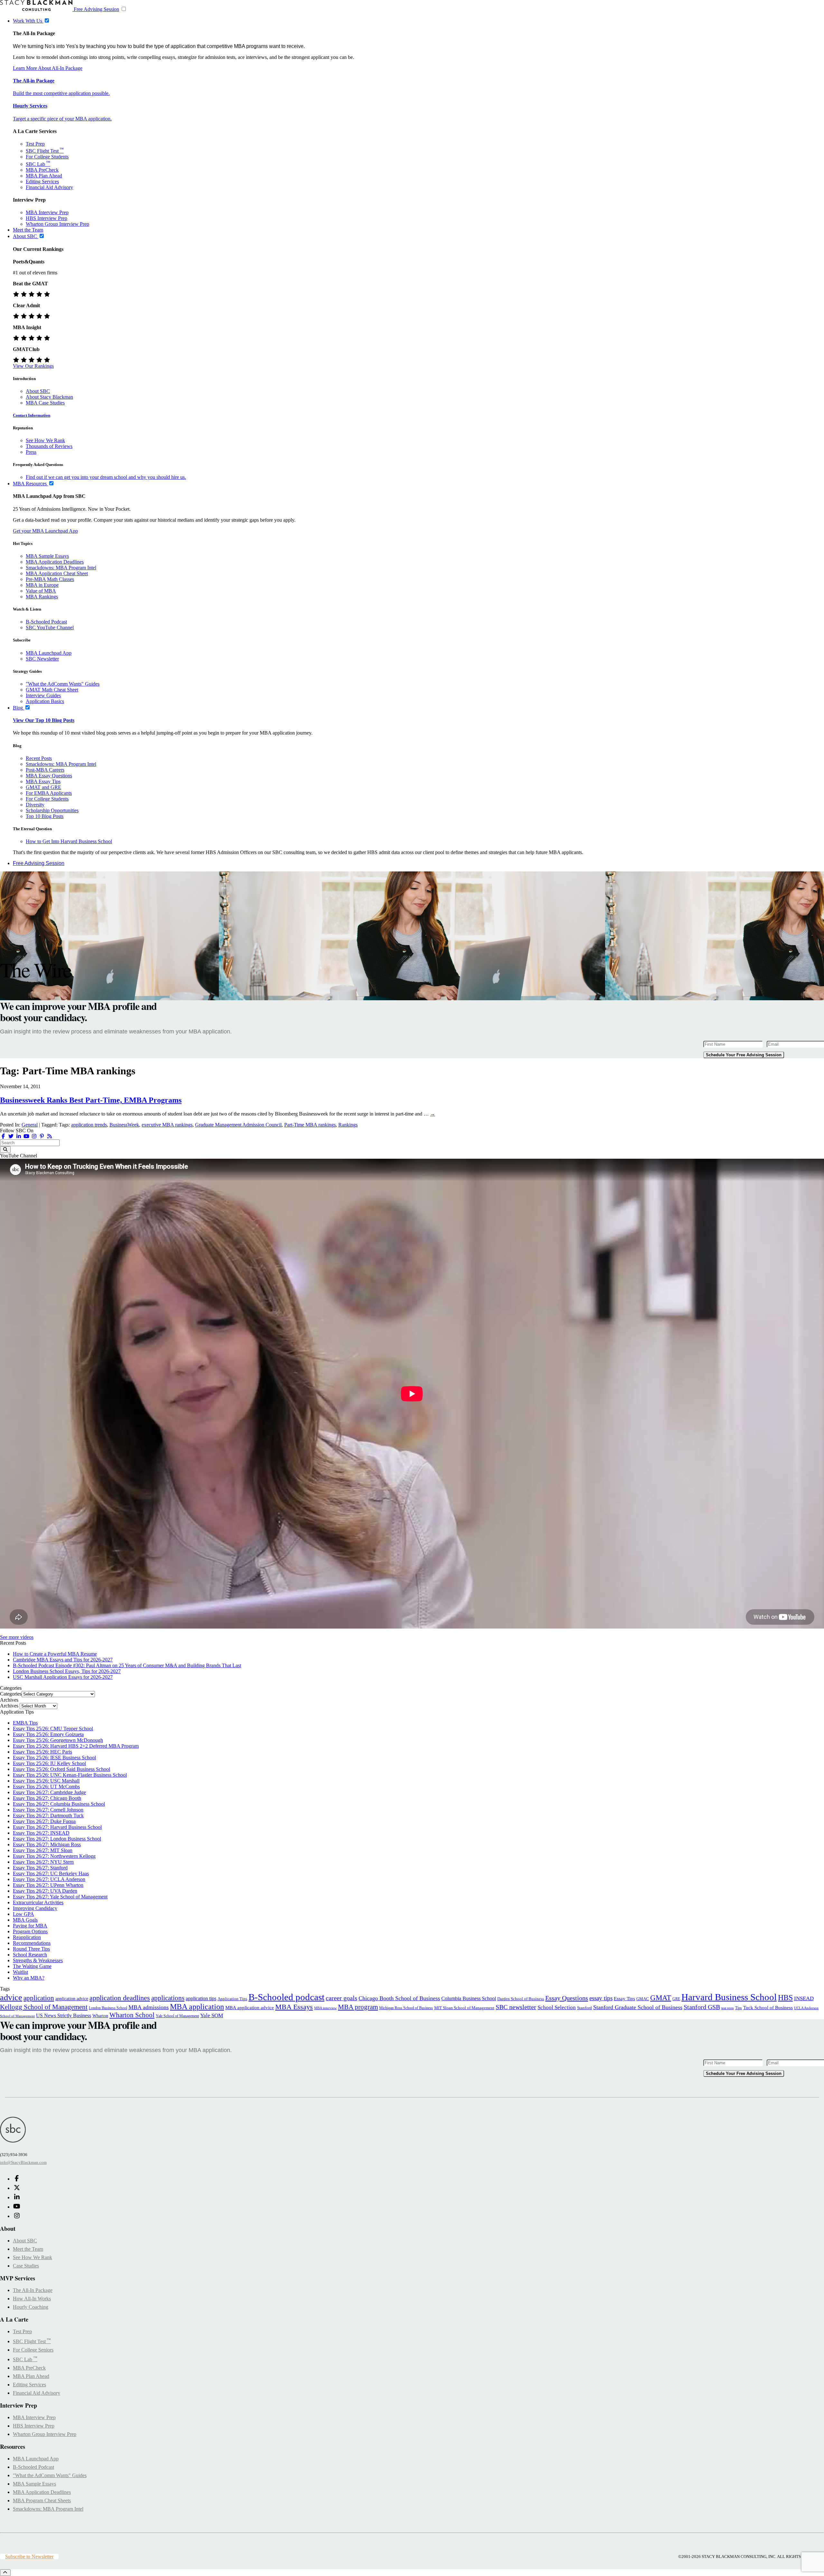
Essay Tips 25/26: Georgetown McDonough (58, 1740)
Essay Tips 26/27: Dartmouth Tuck (48, 1816)
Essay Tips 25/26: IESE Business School (54, 1758)
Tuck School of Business (768, 2008)
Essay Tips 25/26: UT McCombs (46, 1787)
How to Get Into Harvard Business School (69, 841)
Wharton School (132, 2015)
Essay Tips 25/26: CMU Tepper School (53, 1729)
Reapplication (27, 1937)
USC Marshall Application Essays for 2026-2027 (63, 1677)
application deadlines (120, 1998)
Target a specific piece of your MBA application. (62, 119)
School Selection (557, 2007)
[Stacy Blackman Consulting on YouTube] (17, 2207)
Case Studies (26, 2266)
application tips (201, 1998)
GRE (676, 1999)
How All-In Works (32, 2299)
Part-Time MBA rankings (310, 1125)
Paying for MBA (30, 1926)
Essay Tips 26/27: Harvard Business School (57, 1827)
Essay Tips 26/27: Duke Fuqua (44, 1821)
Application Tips (232, 1999)
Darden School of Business (521, 1999)
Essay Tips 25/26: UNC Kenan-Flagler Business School (70, 1775)
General (30, 1125)
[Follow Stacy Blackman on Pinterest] (42, 1136)
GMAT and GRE (43, 787)
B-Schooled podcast (286, 1997)
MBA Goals (25, 1920)
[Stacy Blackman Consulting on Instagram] (17, 2216)
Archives (9, 1706)
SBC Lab (38, 164)
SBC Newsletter (42, 659)
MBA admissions (149, 2007)
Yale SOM (212, 2015)
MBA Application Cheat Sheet (57, 573)
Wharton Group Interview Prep (57, 224)
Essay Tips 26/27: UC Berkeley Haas (51, 1873)
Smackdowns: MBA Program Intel (61, 568)
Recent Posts (39, 758)
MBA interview (325, 2008)
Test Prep (35, 144)
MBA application (197, 2007)
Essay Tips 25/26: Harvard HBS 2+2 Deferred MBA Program (76, 1746)
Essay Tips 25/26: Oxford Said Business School (61, 1769)
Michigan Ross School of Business (406, 2008)
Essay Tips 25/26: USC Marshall (46, 1781)
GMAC (643, 1999)
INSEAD (804, 1998)
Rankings (348, 1125)
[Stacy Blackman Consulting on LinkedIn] (17, 2197)
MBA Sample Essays (47, 556)
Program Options (30, 1931)
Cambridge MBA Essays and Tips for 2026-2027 (63, 1660)
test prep (728, 2008)
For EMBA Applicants (49, 793)
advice (11, 1997)
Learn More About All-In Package (48, 68)
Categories (11, 1694)
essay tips (601, 1998)
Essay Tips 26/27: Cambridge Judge (49, 1792)
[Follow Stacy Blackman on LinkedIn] (19, 1136)
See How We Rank (45, 440)
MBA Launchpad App (49, 653)
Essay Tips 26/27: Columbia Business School (59, 1804)
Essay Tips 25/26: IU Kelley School (49, 1763)
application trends (89, 1125)
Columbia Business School (469, 1998)
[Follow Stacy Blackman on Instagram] (34, 1136)
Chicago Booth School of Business (399, 1998)
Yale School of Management (177, 2016)
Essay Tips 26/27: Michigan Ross (47, 1844)
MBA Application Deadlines (55, 562)
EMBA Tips (25, 1723)
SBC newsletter (516, 2007)
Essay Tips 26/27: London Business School (57, 1839)
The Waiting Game (32, 1966)
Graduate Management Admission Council (238, 1125)
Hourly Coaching (31, 2307)
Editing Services (42, 181)
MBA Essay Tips (43, 781)
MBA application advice (250, 2008)
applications (168, 1998)
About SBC (38, 391)
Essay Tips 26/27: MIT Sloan (43, 1850)
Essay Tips (624, 1999)
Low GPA (23, 1914)
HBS (785, 1998)
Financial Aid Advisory (49, 187)
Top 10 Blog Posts (45, 816)
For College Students (47, 157)
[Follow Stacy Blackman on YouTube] (26, 1136)
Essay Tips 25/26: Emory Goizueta (48, 1734)
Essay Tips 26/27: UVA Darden (45, 1891)
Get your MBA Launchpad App (45, 531)
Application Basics (45, 701)
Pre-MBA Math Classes (50, 579)
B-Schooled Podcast (46, 622)
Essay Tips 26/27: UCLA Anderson (49, 1879)
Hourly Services (30, 106)
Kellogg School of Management (44, 2007)
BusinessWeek (124, 1125)
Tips (739, 2008)
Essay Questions (567, 1998)
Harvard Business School (729, 1997)
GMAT (661, 1998)
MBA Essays (294, 2007)
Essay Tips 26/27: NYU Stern (43, 1862)
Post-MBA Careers (45, 770)
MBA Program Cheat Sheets (42, 2500)
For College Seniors (33, 2350)
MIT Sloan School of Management (464, 2008)
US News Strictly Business (64, 2015)
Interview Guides (43, 695)
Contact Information (32, 415)
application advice (72, 1999)
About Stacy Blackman (49, 397)
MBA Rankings (42, 597)
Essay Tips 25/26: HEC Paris (42, 1752)
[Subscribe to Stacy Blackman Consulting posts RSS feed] (50, 1136)
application (39, 1998)
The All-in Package (34, 81)
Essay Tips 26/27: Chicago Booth (47, 1798)
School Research (30, 1955)
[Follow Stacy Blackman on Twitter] (11, 1136)
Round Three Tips (31, 1949)
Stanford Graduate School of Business (638, 2007)
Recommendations (32, 1943)
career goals (342, 1998)
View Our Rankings (33, 366)
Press (31, 452)
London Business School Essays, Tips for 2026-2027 (67, 1671)
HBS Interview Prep (47, 218)
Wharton (100, 2016)
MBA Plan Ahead (44, 176)
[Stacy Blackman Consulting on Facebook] (3, 1136)
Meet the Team (28, 2249)
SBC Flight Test (45, 151)
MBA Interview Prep (47, 212)
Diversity (35, 805)
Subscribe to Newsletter (29, 2557)
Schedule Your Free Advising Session (744, 1055)
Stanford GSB (702, 2007)
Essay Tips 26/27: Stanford (40, 1868)
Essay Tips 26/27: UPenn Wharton (48, 1885)
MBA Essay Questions (49, 776)
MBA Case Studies (45, 403)
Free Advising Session (96, 9)
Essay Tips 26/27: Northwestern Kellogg (54, 1856)
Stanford (585, 2008)
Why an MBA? (29, 1978)
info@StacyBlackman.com (23, 2162)
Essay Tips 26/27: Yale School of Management (60, 1897)
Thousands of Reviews (49, 446)
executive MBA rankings (167, 1125)
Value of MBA (41, 591)
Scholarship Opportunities (52, 810)
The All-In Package (33, 2290)
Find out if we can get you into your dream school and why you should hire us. (106, 477)
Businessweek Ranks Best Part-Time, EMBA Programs (91, 1100)
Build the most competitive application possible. (61, 93)
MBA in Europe (42, 585)
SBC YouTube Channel (50, 627)
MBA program (358, 2007)
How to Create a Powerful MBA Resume (55, 1654)
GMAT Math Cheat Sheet (52, 690)
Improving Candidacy (35, 1908)
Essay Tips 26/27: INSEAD (41, 1833)
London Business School (108, 2008)
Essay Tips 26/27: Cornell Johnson (48, 1810)
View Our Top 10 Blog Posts (44, 720)
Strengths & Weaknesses (38, 1960)
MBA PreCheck (42, 170)
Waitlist (20, 1972)
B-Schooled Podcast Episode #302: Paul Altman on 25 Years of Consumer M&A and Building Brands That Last (127, 1665)
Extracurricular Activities (38, 1902)
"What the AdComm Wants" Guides (63, 684)
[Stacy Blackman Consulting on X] (17, 2188)
